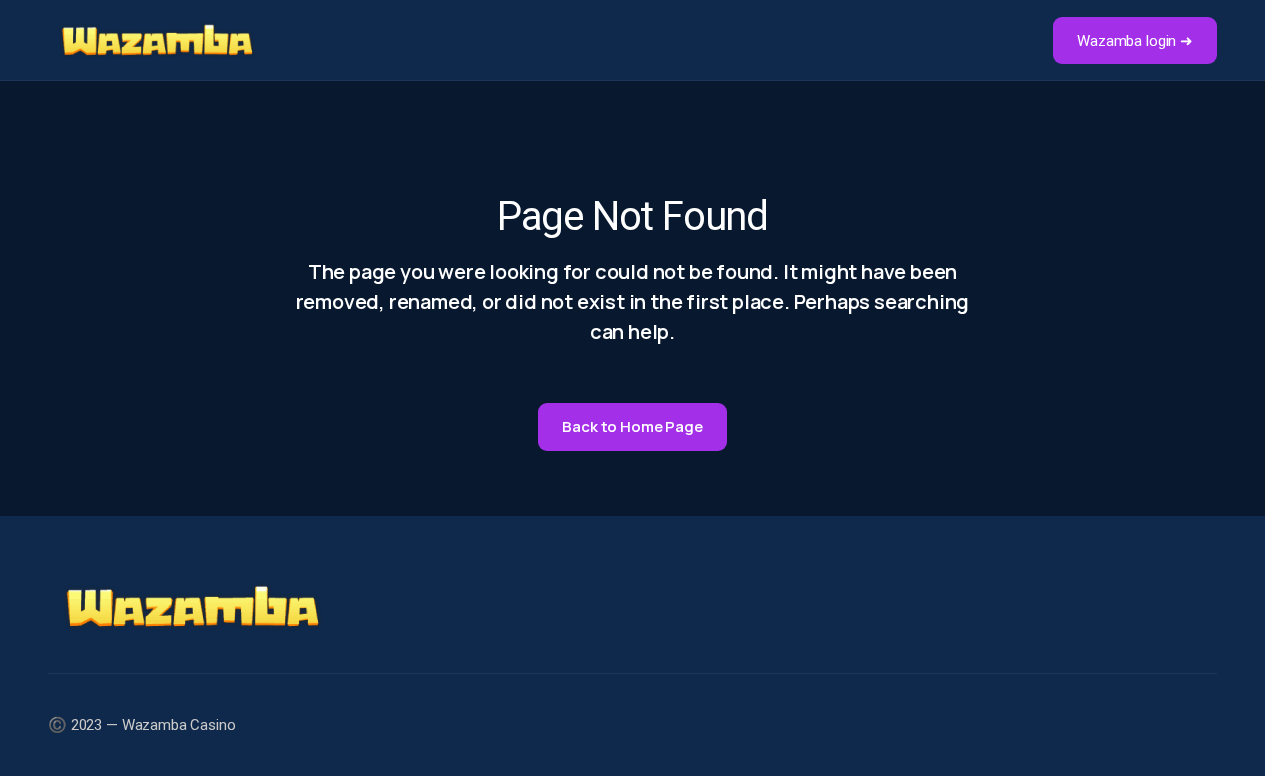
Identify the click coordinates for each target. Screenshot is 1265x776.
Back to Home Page (632, 426)
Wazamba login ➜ (1135, 41)
